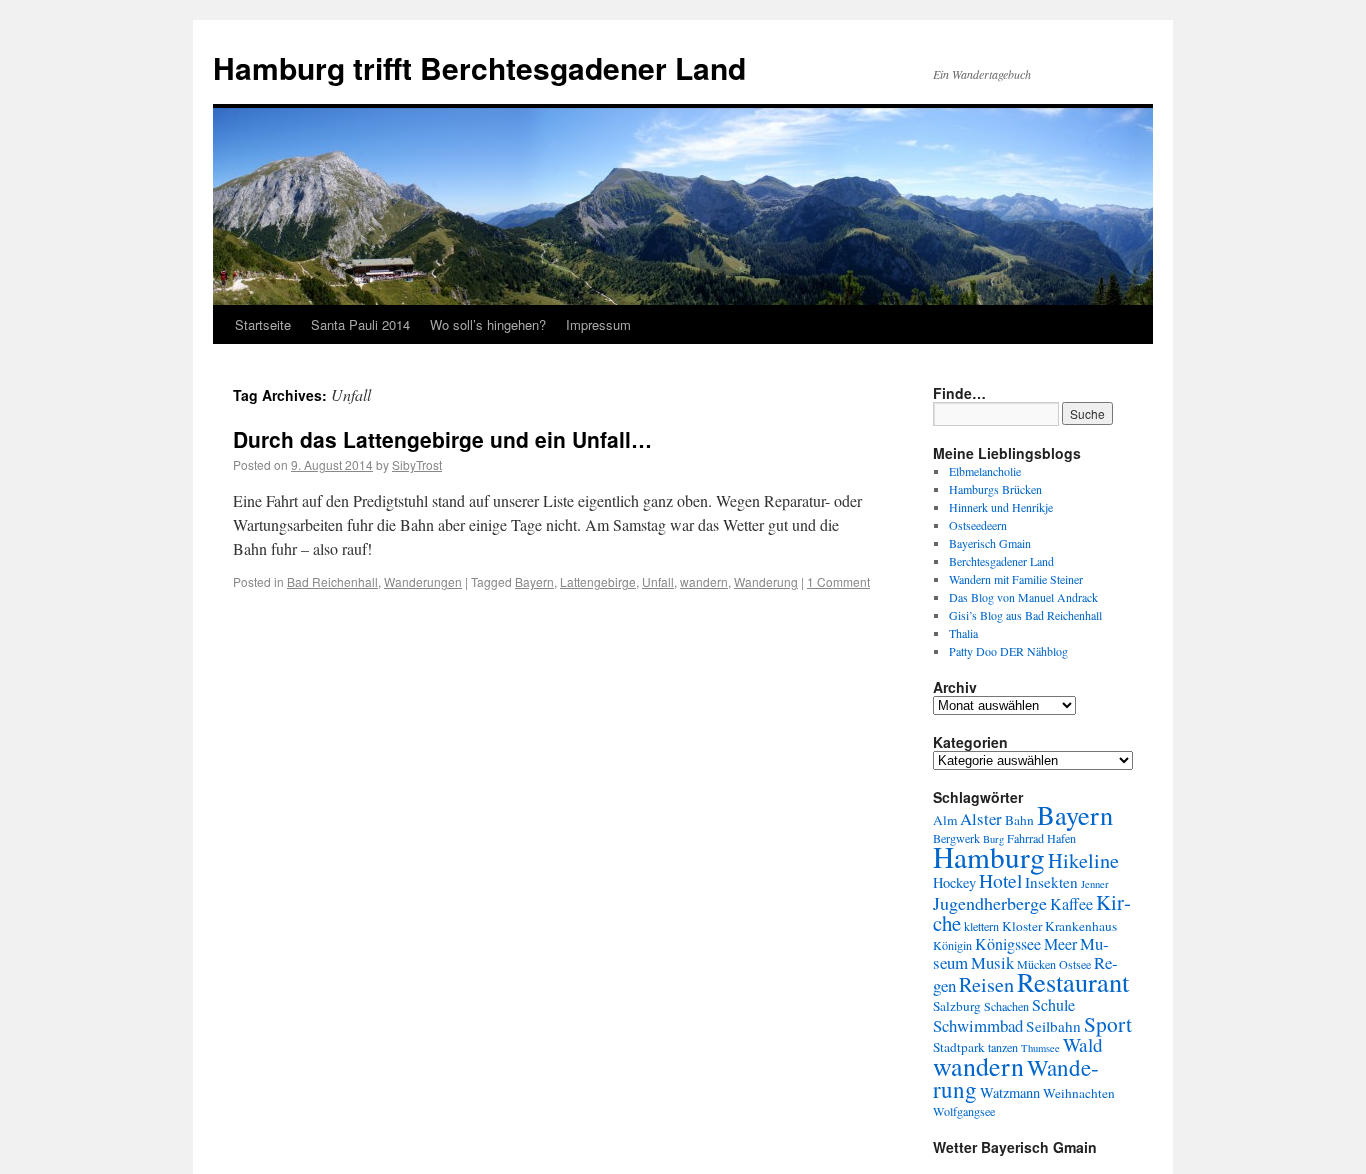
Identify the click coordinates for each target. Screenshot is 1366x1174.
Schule (1053, 1005)
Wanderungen (423, 581)
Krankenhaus (1081, 926)
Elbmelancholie (985, 471)
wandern (704, 581)
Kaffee (1071, 904)
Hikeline (1083, 860)
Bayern (534, 581)
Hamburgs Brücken (995, 489)
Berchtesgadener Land (1001, 561)
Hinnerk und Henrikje (1001, 507)
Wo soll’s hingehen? (488, 324)
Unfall (658, 581)
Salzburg (957, 1006)
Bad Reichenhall (332, 581)
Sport (1108, 1023)
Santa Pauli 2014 (360, 324)
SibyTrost (417, 464)
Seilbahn (1053, 1026)
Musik (992, 962)
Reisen (986, 984)
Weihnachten (1079, 1093)
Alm (945, 820)
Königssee (1008, 944)
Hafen (1061, 838)
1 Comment (838, 581)
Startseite (263, 324)
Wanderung (766, 581)
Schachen (1006, 1006)
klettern (981, 926)
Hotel (1000, 880)
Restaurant (1073, 981)
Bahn (1019, 820)
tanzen (1003, 1047)
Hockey (954, 882)
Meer (1060, 944)
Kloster (1022, 926)
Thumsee (1040, 1048)
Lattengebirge (598, 581)
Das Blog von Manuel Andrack (1023, 597)
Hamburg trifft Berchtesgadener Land (479, 67)
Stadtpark (959, 1047)
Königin (952, 945)
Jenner (1095, 884)
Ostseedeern (978, 525)
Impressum (598, 324)
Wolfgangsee (964, 1111)
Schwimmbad (978, 1025)
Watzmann (1010, 1092)
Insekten (1051, 882)
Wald (1083, 1044)
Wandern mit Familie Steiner (1016, 579)
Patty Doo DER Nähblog (1008, 651)
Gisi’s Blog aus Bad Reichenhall (1025, 615)
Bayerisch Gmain (990, 543)
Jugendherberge (990, 903)
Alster (981, 818)
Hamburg (989, 856)
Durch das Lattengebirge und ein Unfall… (442, 439)
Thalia (963, 633)
